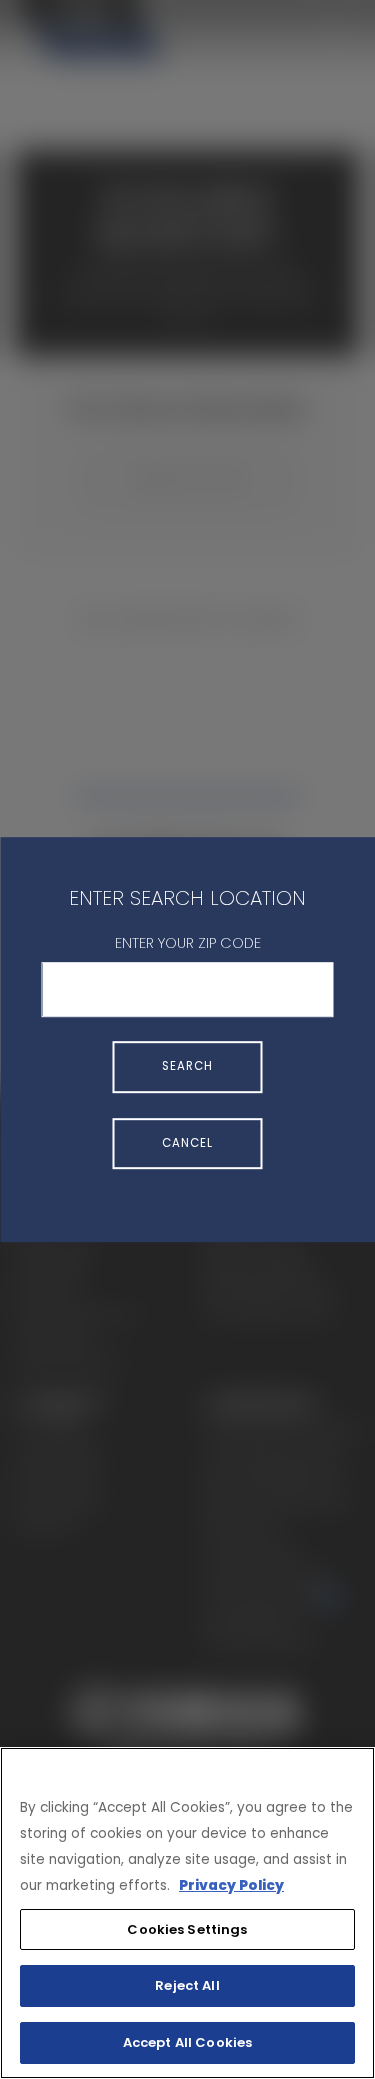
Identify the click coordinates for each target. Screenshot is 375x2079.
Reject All (187, 1985)
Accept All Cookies (187, 2042)
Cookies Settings (187, 1929)
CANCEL (187, 1143)
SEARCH (187, 1067)
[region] (187, 1913)
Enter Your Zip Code (188, 943)
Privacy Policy (231, 1885)
